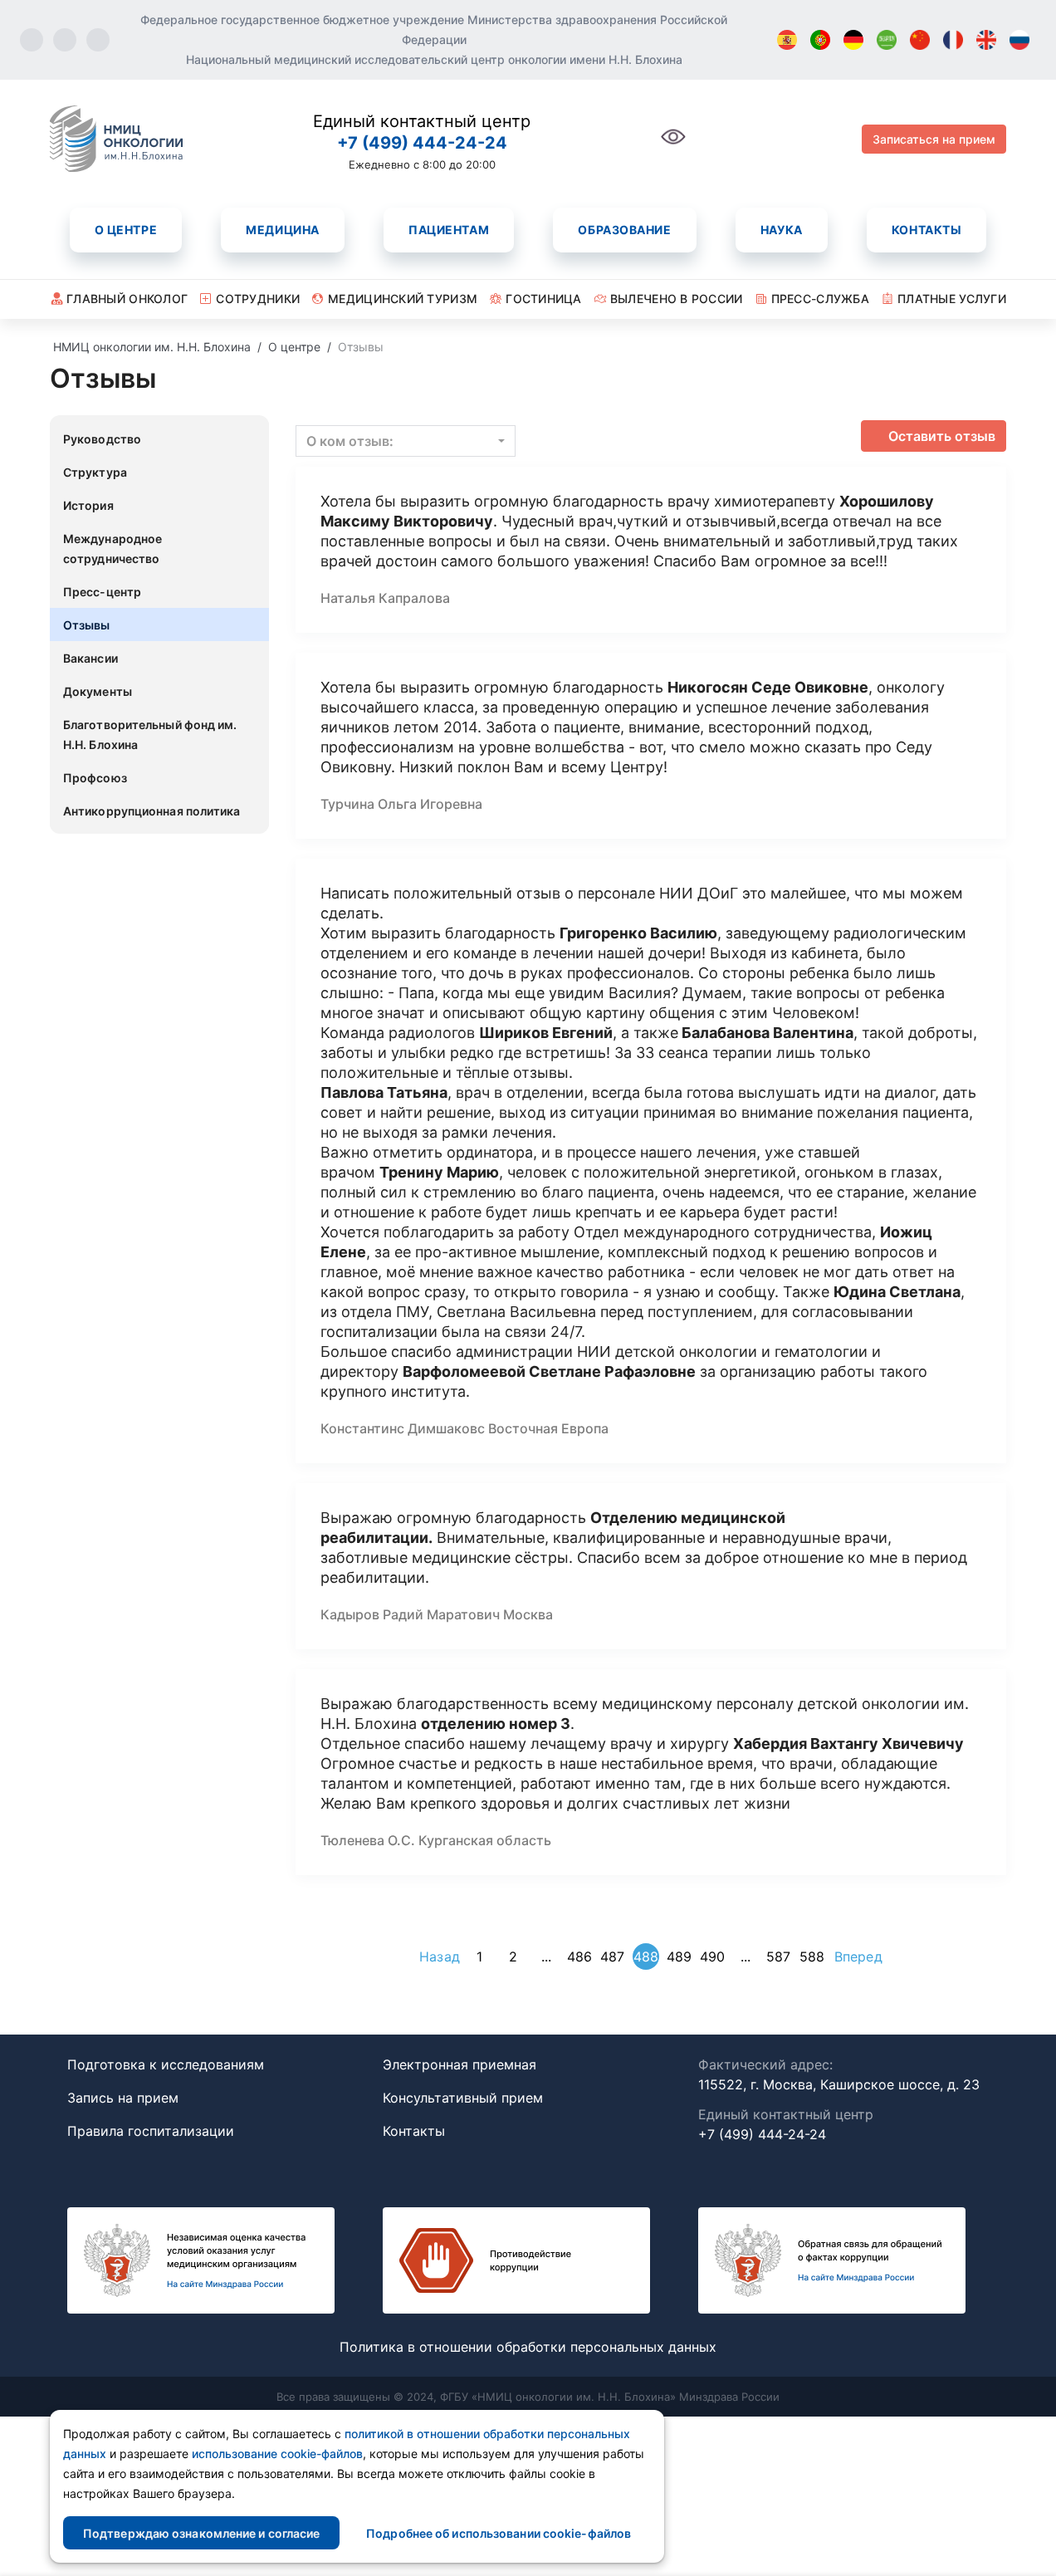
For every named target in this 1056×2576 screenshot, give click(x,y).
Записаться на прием (934, 139)
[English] (986, 40)
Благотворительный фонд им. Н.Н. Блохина (150, 735)
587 (778, 1956)
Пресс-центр (102, 592)
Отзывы (87, 625)
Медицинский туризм (403, 299)
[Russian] (1019, 40)
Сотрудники (258, 299)
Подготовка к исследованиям (166, 2064)
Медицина (282, 230)
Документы (98, 691)
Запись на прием (123, 2098)
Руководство (102, 439)
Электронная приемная (460, 2064)
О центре (126, 230)
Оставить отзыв (942, 436)
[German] (853, 40)
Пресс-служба (820, 299)
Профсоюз (95, 778)
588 (812, 1956)
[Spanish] (787, 40)
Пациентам (449, 230)
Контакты (926, 230)
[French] (953, 40)
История (88, 505)
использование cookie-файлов (277, 2454)
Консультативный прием (463, 2098)
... (546, 1956)
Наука (782, 230)
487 (612, 1956)
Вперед (858, 1956)
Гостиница (544, 299)
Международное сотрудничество (112, 549)
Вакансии (90, 658)
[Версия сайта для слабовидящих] (673, 146)
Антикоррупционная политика (152, 811)
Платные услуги (952, 299)
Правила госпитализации (151, 2131)
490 (712, 1956)
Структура (95, 472)
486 (579, 1956)
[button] (406, 441)
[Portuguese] (820, 40)
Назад (440, 1956)
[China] (920, 40)
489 (679, 1956)
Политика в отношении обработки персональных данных (528, 2347)
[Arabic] (887, 40)
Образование (624, 230)
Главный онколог (127, 299)
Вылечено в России (677, 299)
